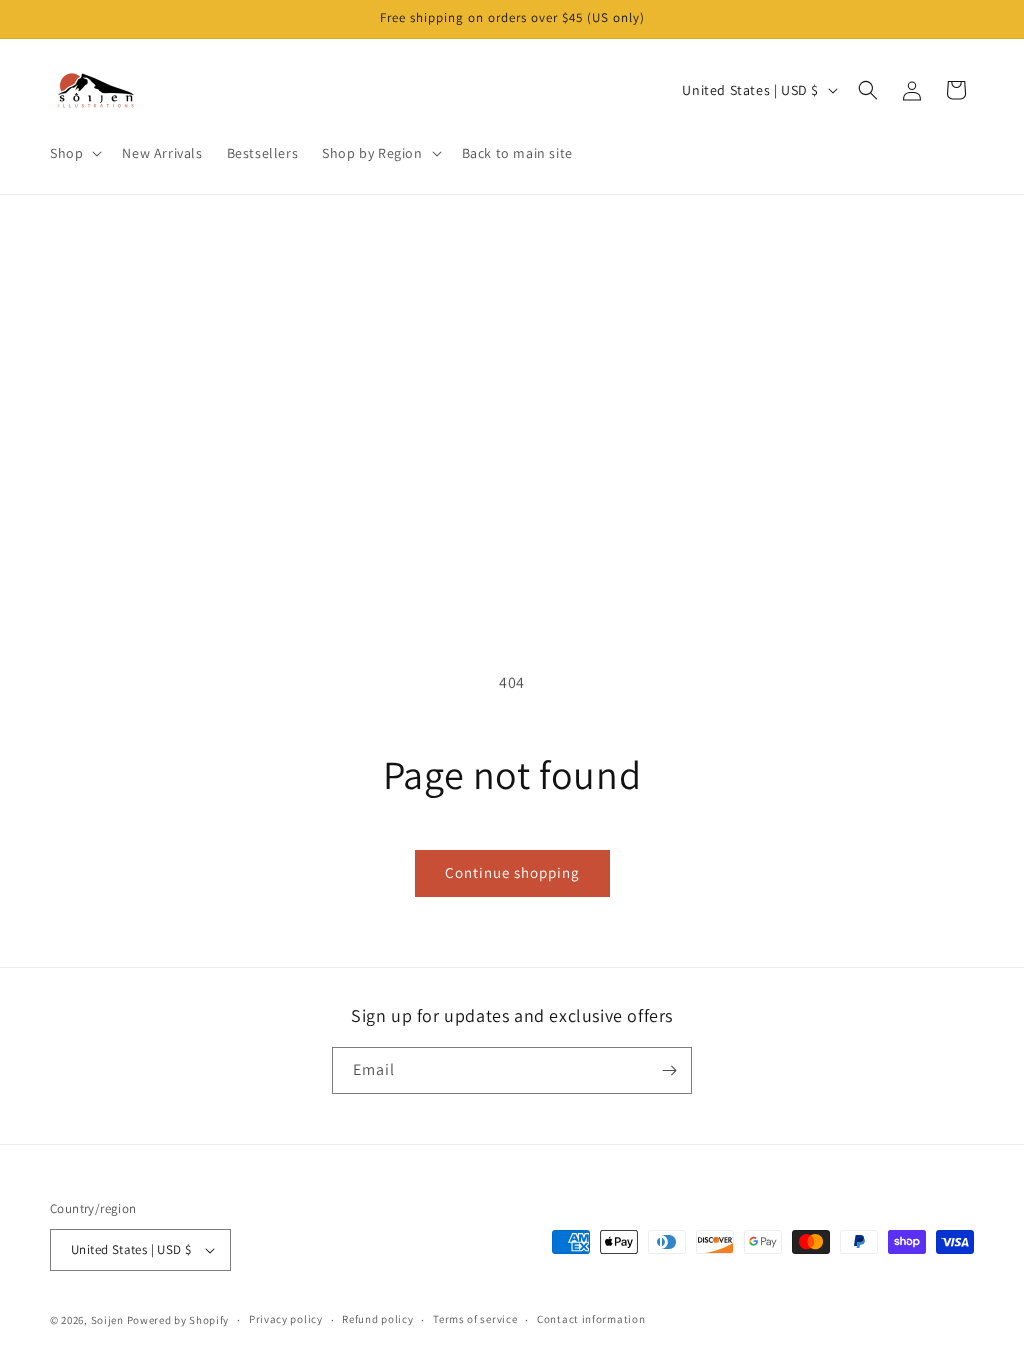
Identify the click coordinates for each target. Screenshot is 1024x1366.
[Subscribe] (669, 1070)
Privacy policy (286, 1319)
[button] (74, 153)
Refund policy (377, 1319)
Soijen (107, 1320)
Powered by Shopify (178, 1320)
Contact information (591, 1319)
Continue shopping (512, 872)
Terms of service (475, 1319)
